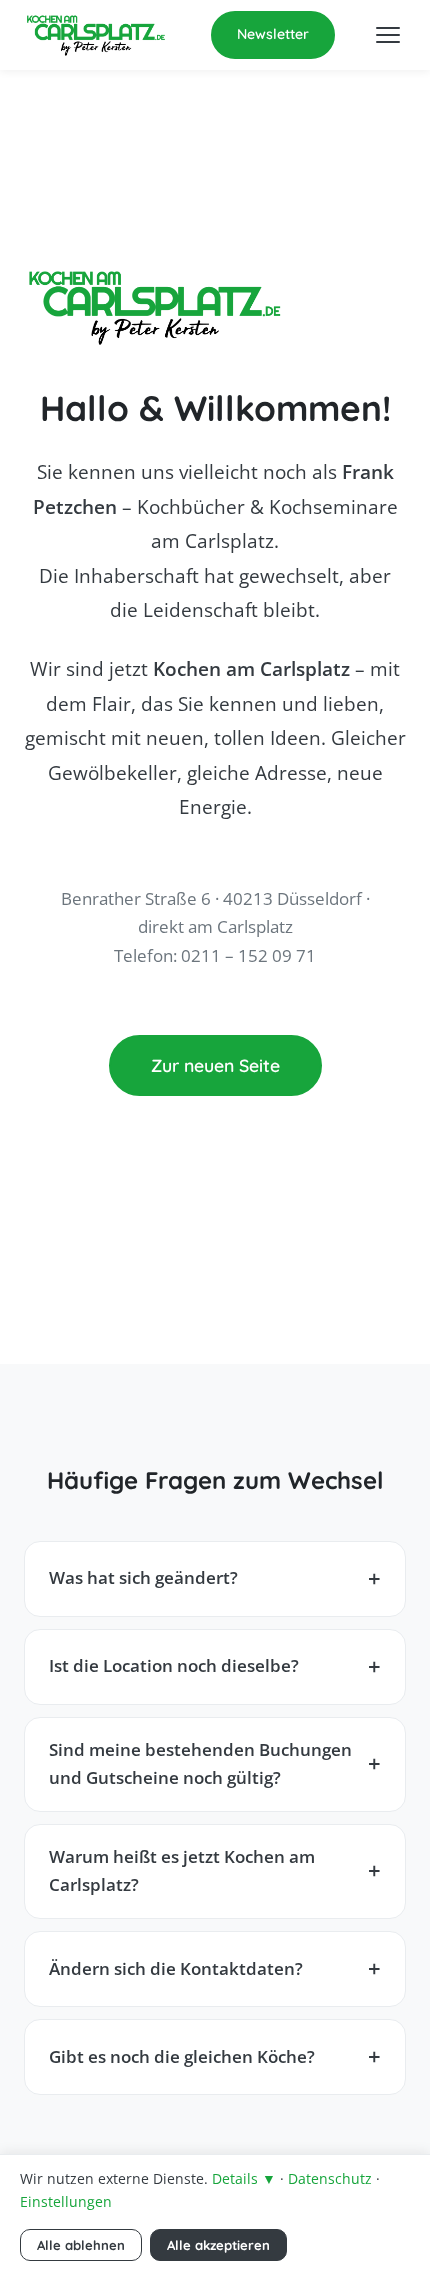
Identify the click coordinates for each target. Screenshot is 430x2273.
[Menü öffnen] (388, 35)
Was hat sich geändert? (143, 1577)
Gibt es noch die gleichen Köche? (182, 2056)
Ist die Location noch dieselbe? (174, 1665)
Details (244, 2178)
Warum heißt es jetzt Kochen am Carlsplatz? (182, 1871)
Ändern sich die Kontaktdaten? (176, 1968)
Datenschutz (330, 2178)
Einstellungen (66, 2201)
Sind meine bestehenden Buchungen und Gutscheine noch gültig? (200, 1764)
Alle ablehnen (81, 2245)
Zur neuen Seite (215, 1065)
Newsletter (273, 34)
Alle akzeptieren (218, 2245)
